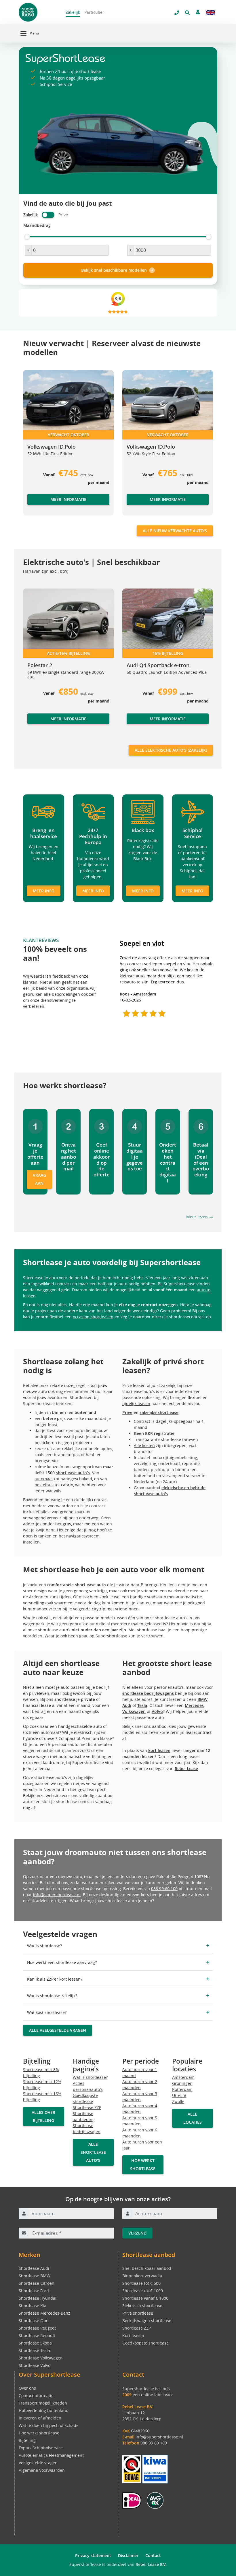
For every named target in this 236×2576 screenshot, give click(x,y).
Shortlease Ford (34, 2291)
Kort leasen (133, 2335)
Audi (127, 1705)
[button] (35, 445)
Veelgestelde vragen (38, 2463)
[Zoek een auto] (187, 13)
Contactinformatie (36, 2395)
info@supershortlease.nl (57, 1895)
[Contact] (198, 12)
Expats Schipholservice (41, 2448)
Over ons (27, 2388)
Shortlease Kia (33, 2306)
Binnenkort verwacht (142, 2276)
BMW (202, 1699)
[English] (210, 13)
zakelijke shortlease (159, 1412)
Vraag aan (39, 1179)
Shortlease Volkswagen (41, 2358)
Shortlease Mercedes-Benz (44, 2313)
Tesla (142, 1705)
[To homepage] (38, 12)
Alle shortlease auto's (93, 2152)
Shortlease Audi (34, 2268)
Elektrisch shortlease (142, 2306)
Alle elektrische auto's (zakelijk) (171, 750)
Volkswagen (134, 1711)
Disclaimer (128, 2555)
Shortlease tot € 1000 (143, 2291)
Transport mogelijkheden (43, 2403)
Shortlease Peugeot (37, 2328)
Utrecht (179, 2095)
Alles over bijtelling (43, 2116)
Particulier (94, 12)
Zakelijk (73, 12)
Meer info (44, 891)
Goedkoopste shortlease (145, 2343)
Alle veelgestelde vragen (58, 2030)
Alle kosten (144, 1445)
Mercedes (194, 1705)
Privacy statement (93, 2555)
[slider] (27, 237)
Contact (153, 2555)
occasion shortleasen (93, 1317)
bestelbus (44, 1485)
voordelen (33, 1636)
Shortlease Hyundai (38, 2298)
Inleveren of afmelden (40, 2418)
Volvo (157, 1711)
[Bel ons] (177, 13)
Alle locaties (193, 2118)
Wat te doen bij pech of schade (49, 2425)
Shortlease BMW (35, 2276)
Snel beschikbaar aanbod (147, 2268)
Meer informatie (68, 499)
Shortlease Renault (37, 2335)
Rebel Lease (186, 1769)
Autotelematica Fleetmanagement (51, 2455)
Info (31, 724)
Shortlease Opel (34, 2321)
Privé (127, 1412)
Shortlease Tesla (34, 2350)
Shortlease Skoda (35, 2343)
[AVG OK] (155, 2500)
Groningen (182, 2083)
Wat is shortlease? (90, 2077)
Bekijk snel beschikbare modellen (114, 270)
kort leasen (159, 1750)
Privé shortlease (138, 2313)
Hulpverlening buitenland (44, 2410)
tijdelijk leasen (136, 1403)
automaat (44, 1479)
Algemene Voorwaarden (42, 2470)
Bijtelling (27, 2440)
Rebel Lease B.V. (151, 2564)
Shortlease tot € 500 (141, 2283)
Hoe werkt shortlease (143, 2165)
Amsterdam (183, 2077)
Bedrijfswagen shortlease (147, 2321)
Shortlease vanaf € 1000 (145, 2298)
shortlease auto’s (73, 1473)
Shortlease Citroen (37, 2283)
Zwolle (178, 2101)
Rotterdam (182, 2089)
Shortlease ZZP (87, 2107)
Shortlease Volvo (35, 2365)
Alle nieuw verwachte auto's (175, 531)
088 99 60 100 (164, 1889)
